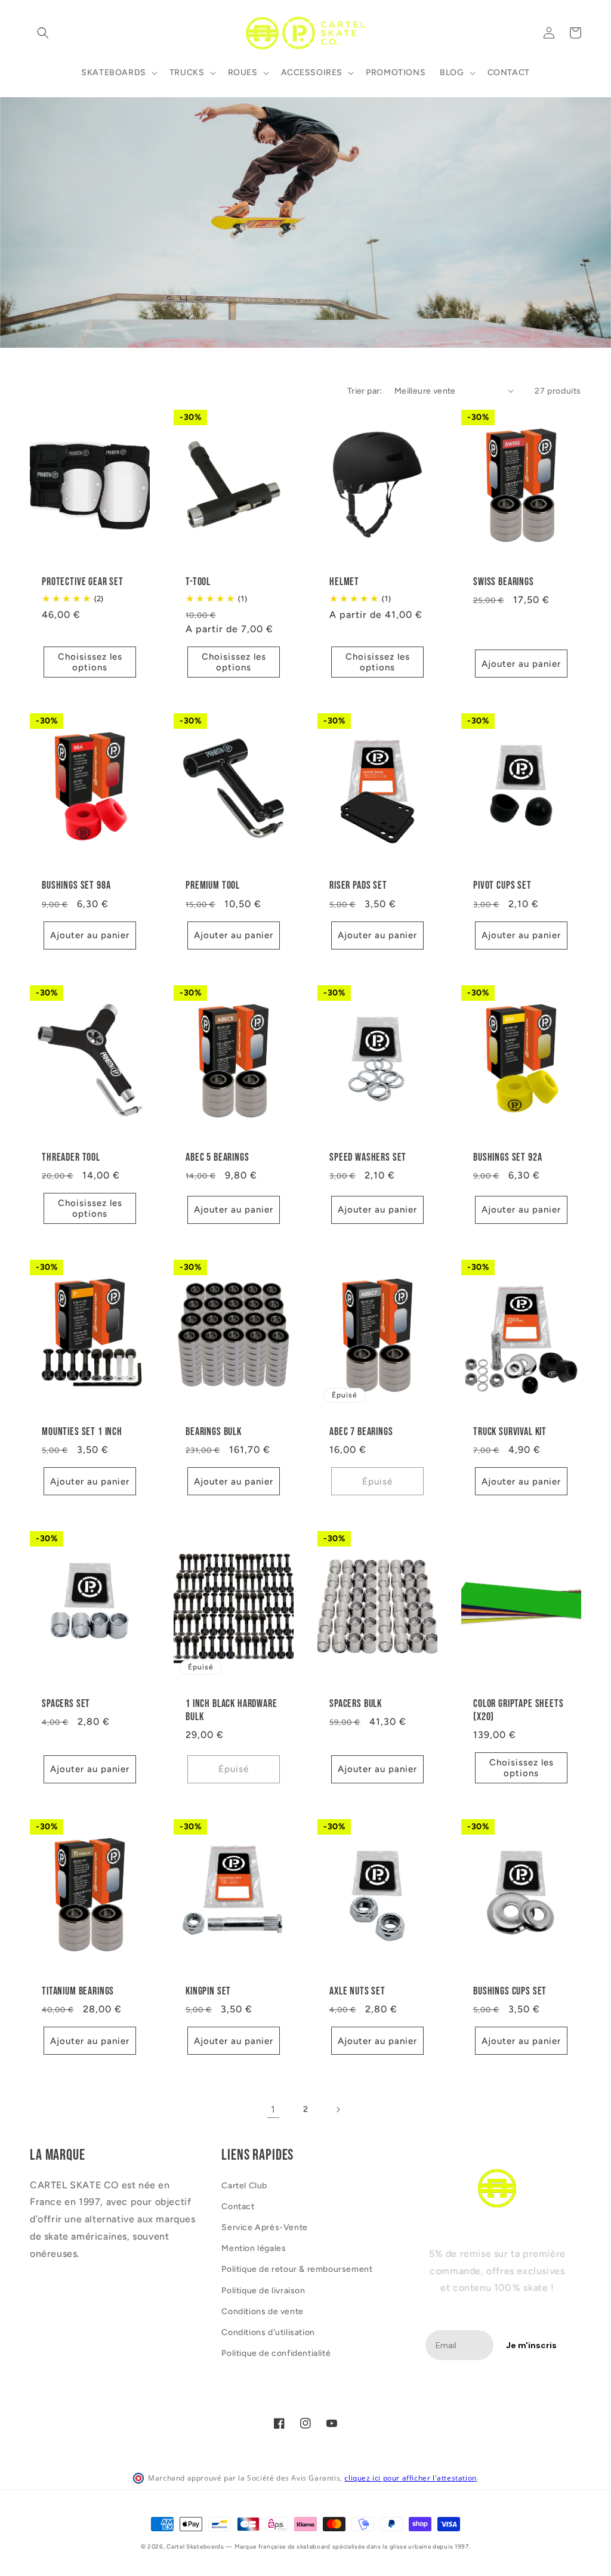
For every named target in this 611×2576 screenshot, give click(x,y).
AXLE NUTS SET (357, 1991)
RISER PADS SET (358, 885)
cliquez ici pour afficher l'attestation (410, 2478)
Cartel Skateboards (195, 2546)
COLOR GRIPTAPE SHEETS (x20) (519, 1710)
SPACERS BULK (356, 1704)
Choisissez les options (90, 662)
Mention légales (254, 2248)
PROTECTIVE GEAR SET (83, 582)
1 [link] (273, 2109)
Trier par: (365, 391)
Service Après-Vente (264, 2227)
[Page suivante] (338, 2110)
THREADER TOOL (71, 1157)
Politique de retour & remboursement (297, 2269)
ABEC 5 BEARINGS (217, 1157)
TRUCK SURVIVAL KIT (510, 1432)
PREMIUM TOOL (213, 885)
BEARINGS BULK (214, 1432)
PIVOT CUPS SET (502, 885)
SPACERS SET (66, 1704)
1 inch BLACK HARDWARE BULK (232, 1710)
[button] (43, 33)
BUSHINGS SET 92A (507, 1157)
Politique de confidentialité (276, 2353)
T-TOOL (198, 582)
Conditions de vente (262, 2311)
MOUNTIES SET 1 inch (82, 1432)
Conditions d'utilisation (268, 2332)
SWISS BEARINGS (504, 582)
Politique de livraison (263, 2291)
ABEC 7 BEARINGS (361, 1432)
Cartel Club (244, 2186)
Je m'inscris (531, 2345)
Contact (238, 2207)
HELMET (344, 582)
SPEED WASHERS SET (368, 1157)
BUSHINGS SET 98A (76, 885)
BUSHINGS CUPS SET (510, 1991)
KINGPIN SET (208, 1991)
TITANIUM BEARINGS (78, 1991)
